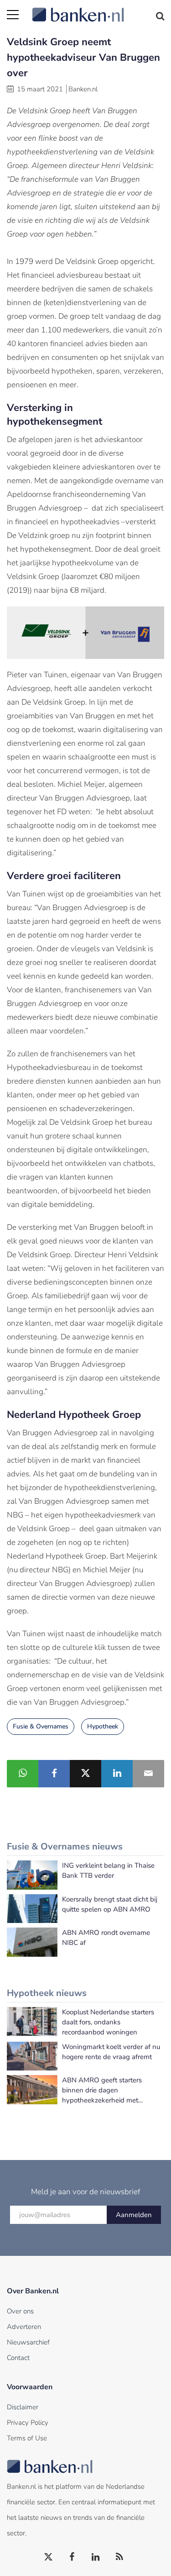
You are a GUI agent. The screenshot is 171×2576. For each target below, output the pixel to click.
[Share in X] (85, 1774)
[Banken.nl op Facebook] (73, 2557)
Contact (18, 2358)
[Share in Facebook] (54, 1774)
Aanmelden (134, 2215)
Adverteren (24, 2327)
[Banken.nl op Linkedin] (96, 2557)
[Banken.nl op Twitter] (49, 2557)
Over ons (20, 2311)
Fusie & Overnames (41, 1726)
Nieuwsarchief (28, 2342)
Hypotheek (103, 1726)
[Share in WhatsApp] (23, 1774)
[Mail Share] (148, 1774)
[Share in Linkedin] (117, 1774)
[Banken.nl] (98, 9)
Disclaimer (23, 2407)
